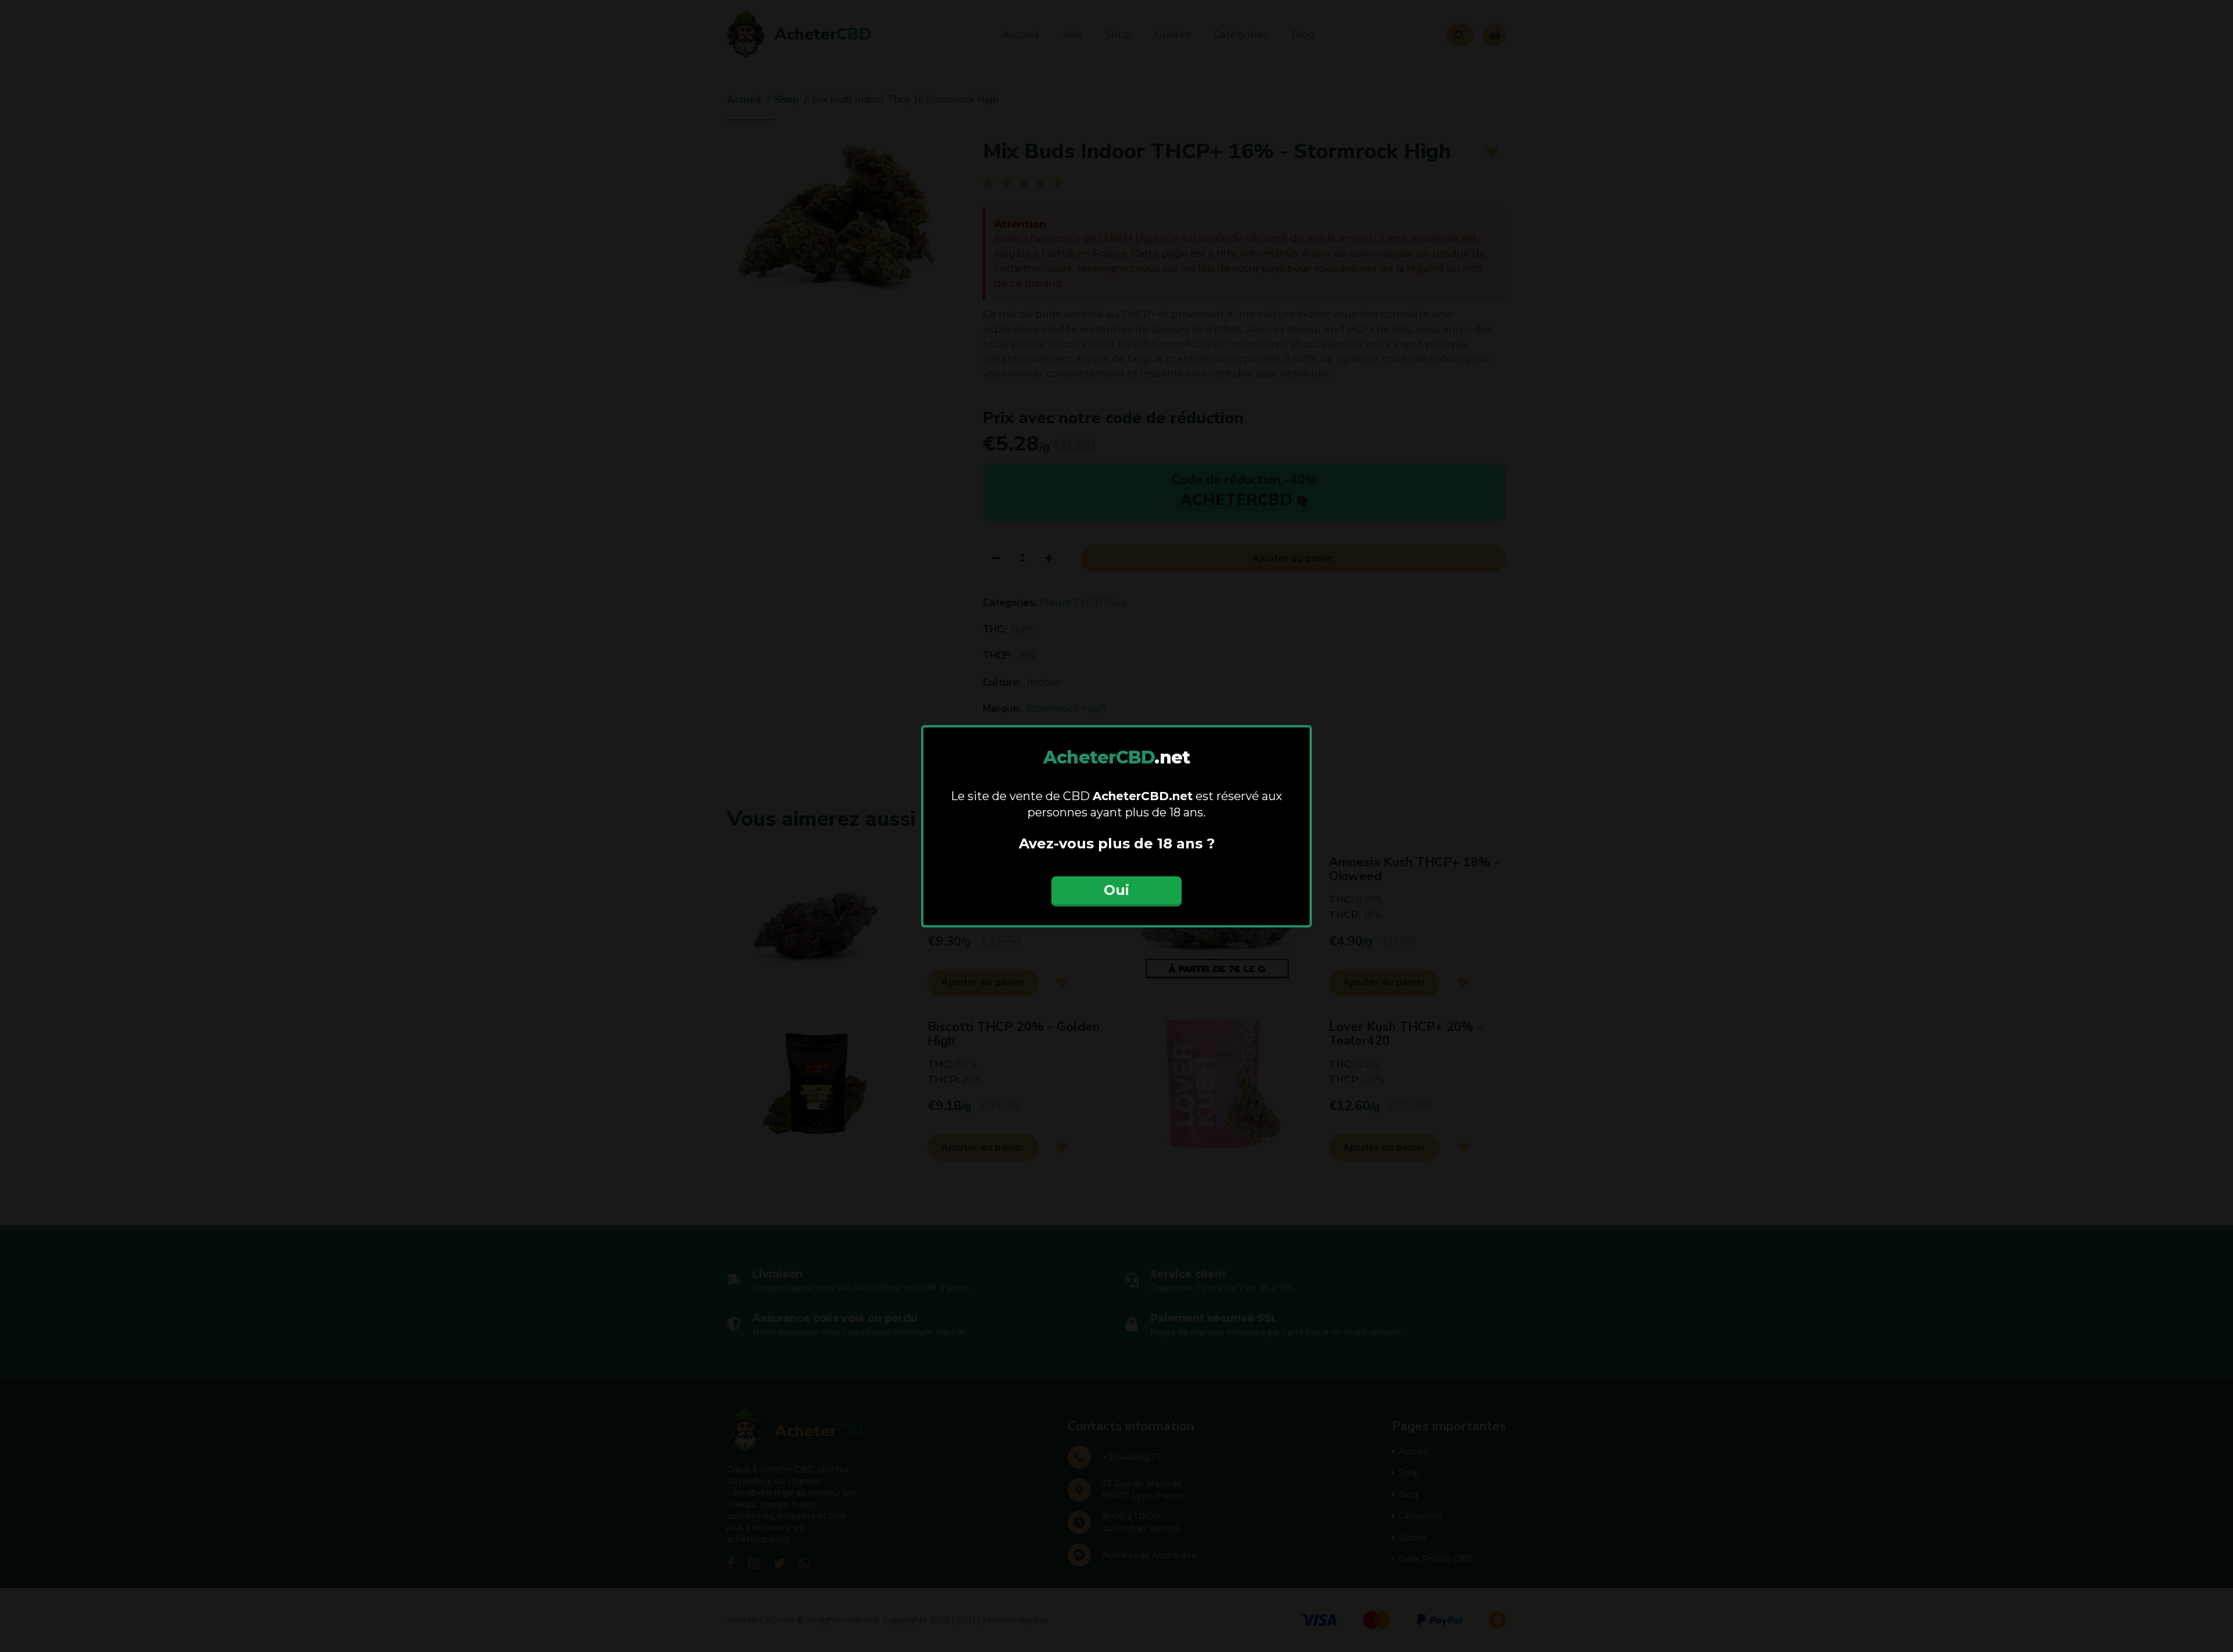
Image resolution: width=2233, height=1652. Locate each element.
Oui (1116, 890)
